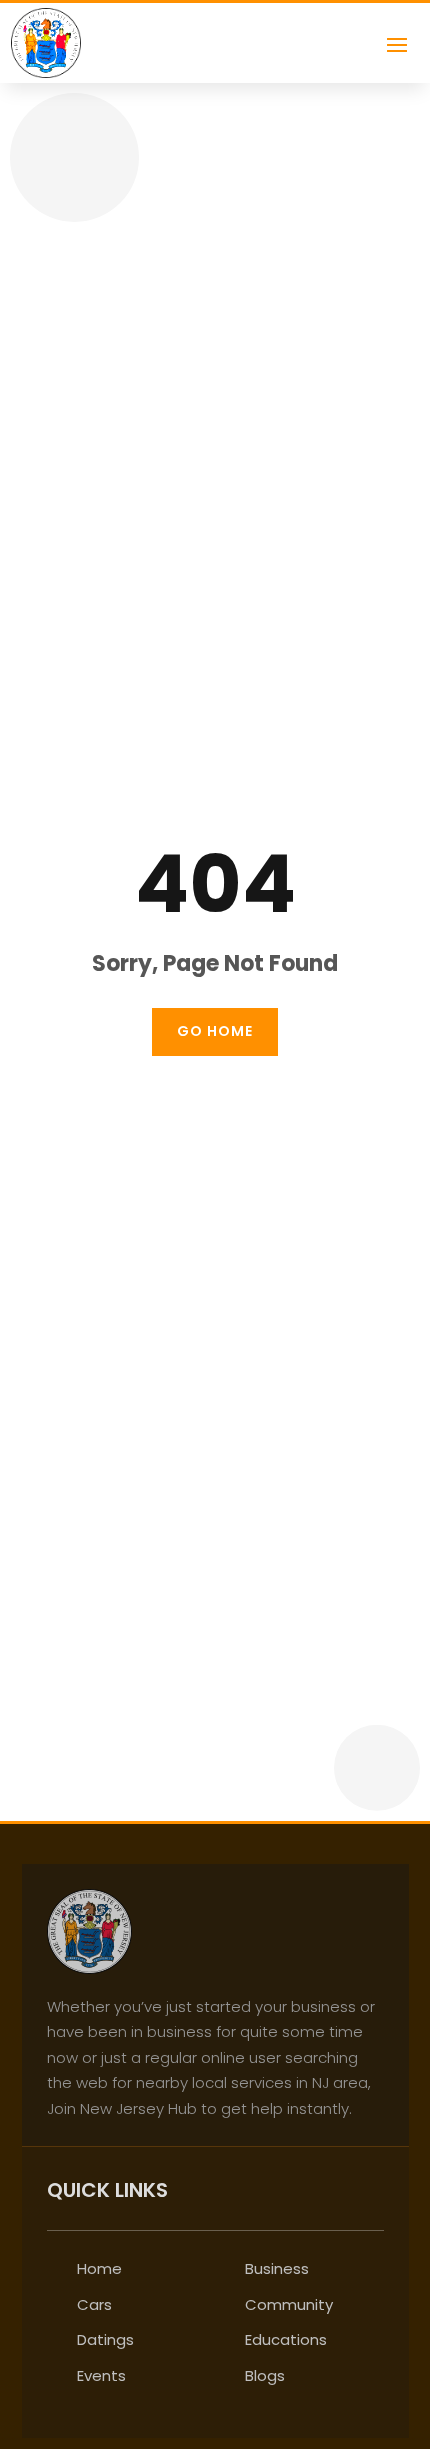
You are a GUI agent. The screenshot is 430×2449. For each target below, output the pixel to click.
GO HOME (215, 1031)
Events (101, 2375)
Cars (94, 2304)
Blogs (265, 2375)
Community (289, 2304)
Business (277, 2268)
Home (99, 2268)
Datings (105, 2339)
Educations (286, 2339)
